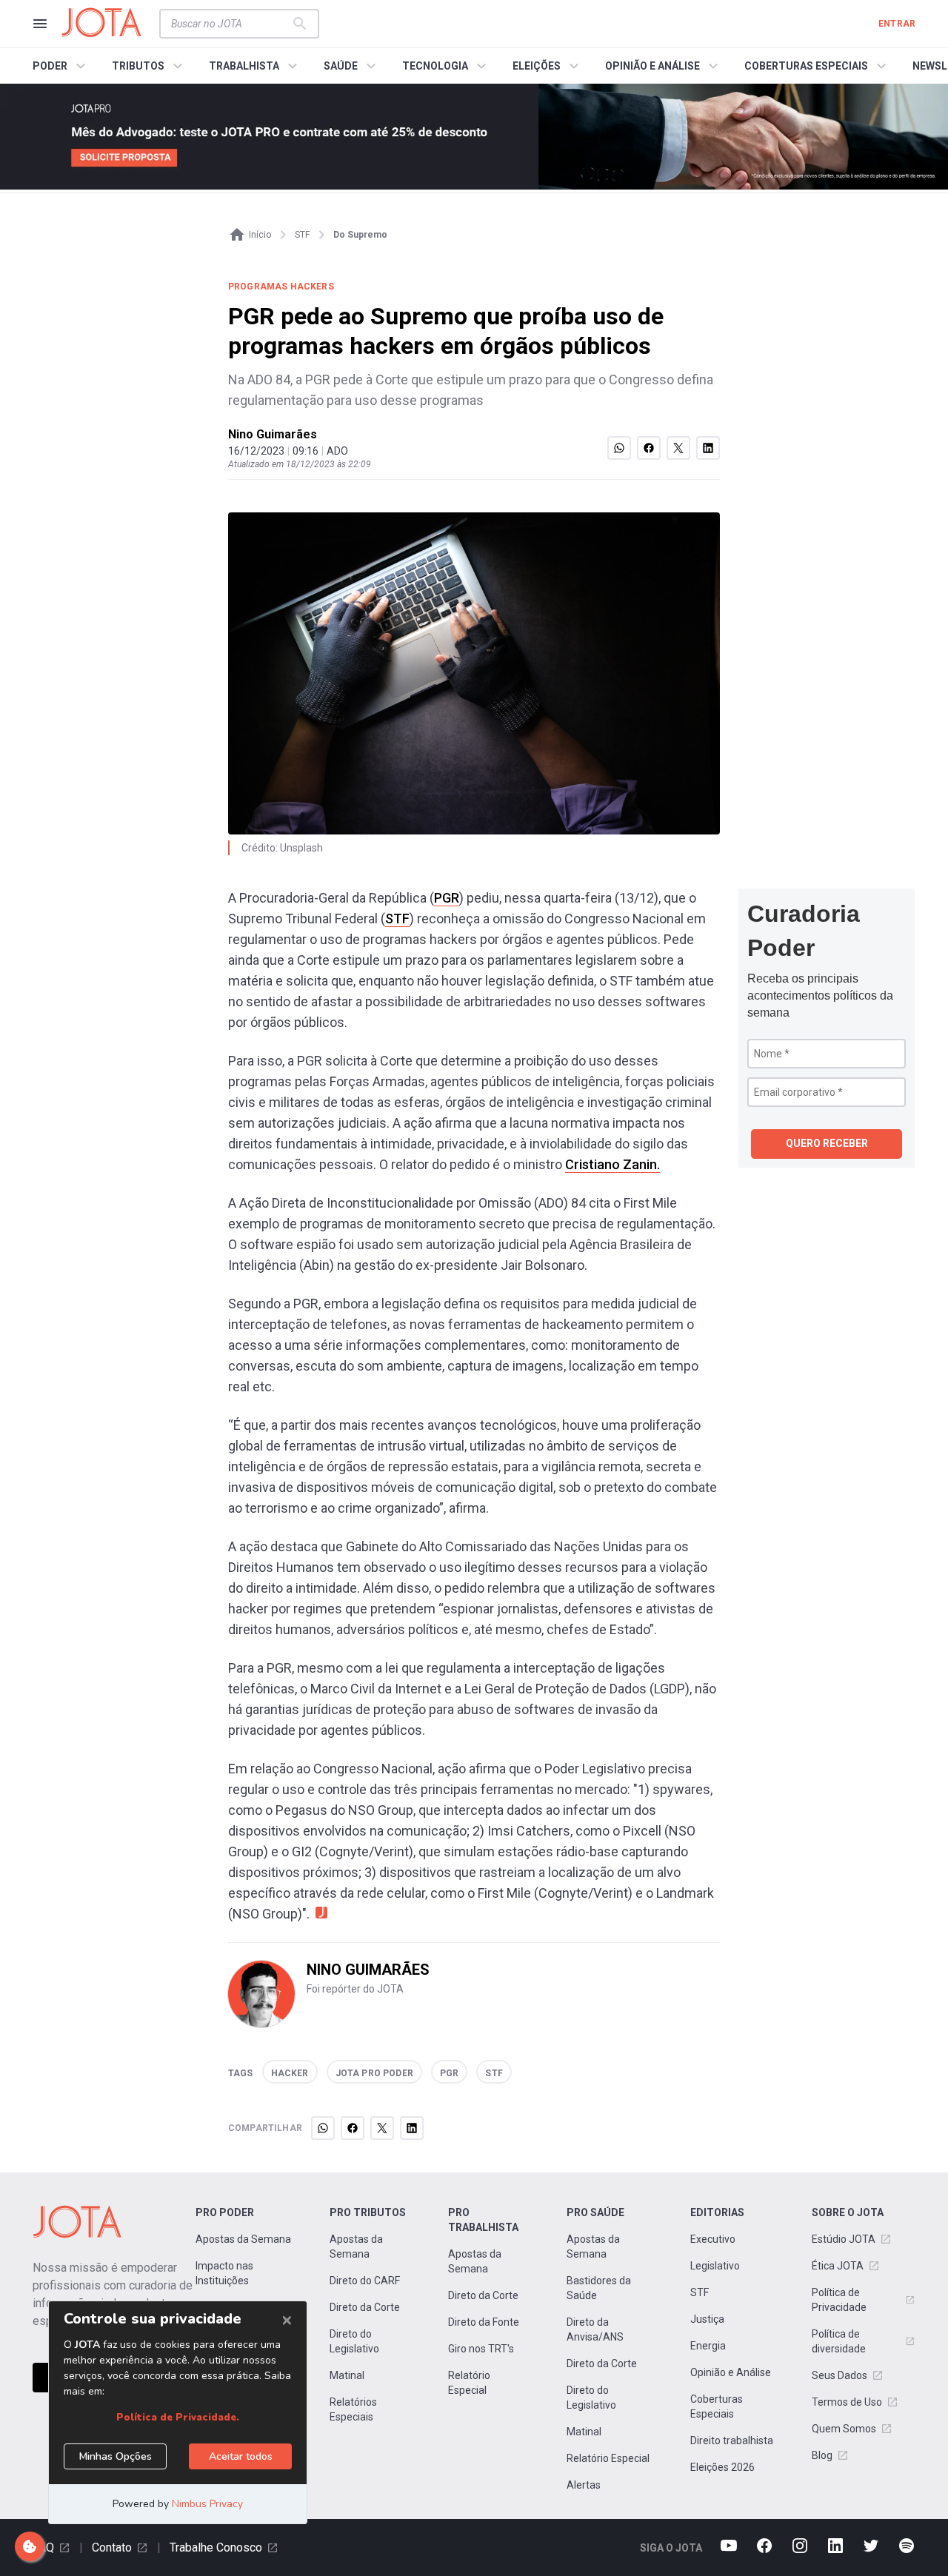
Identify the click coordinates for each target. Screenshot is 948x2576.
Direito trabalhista (732, 2440)
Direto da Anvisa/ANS (595, 2329)
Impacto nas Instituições (224, 2273)
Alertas (584, 2485)
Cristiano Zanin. (612, 1164)
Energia (708, 2346)
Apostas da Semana (243, 2239)
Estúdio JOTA (844, 2239)
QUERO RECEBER (827, 1143)
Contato (112, 2547)
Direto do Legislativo (354, 2341)
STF (397, 919)
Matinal (347, 2375)
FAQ (43, 2547)
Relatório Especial (469, 2383)
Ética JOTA (838, 2266)
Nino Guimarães (273, 434)
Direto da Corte (365, 2307)
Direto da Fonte (484, 2322)
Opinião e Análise (731, 2372)
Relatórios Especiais (353, 2409)
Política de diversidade (839, 2341)
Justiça (707, 2319)
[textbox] (230, 24)
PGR (447, 898)
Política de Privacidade (839, 2300)
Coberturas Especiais (717, 2406)
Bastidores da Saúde (599, 2288)
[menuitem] (61, 66)
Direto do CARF (365, 2281)
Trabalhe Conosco (216, 2547)
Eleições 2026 (722, 2467)
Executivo (713, 2239)
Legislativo (715, 2266)
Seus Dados (839, 2375)
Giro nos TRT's (481, 2349)
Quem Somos (844, 2429)
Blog (822, 2455)
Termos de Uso (847, 2402)
